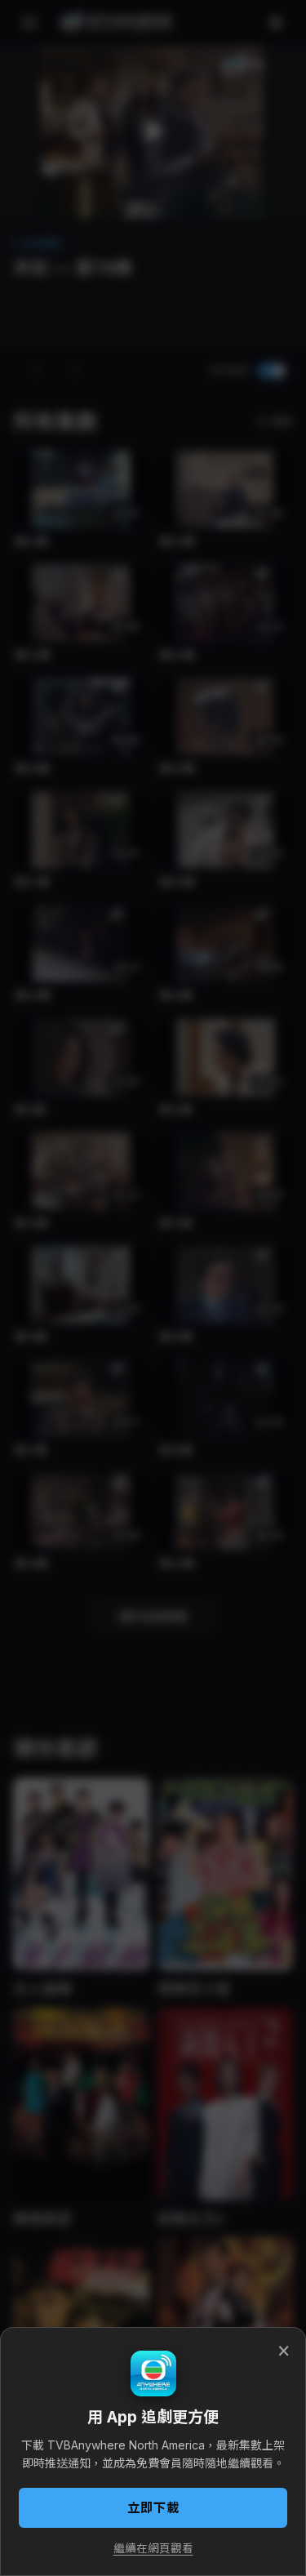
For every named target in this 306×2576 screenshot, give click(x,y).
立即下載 (153, 2508)
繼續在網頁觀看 (153, 2548)
